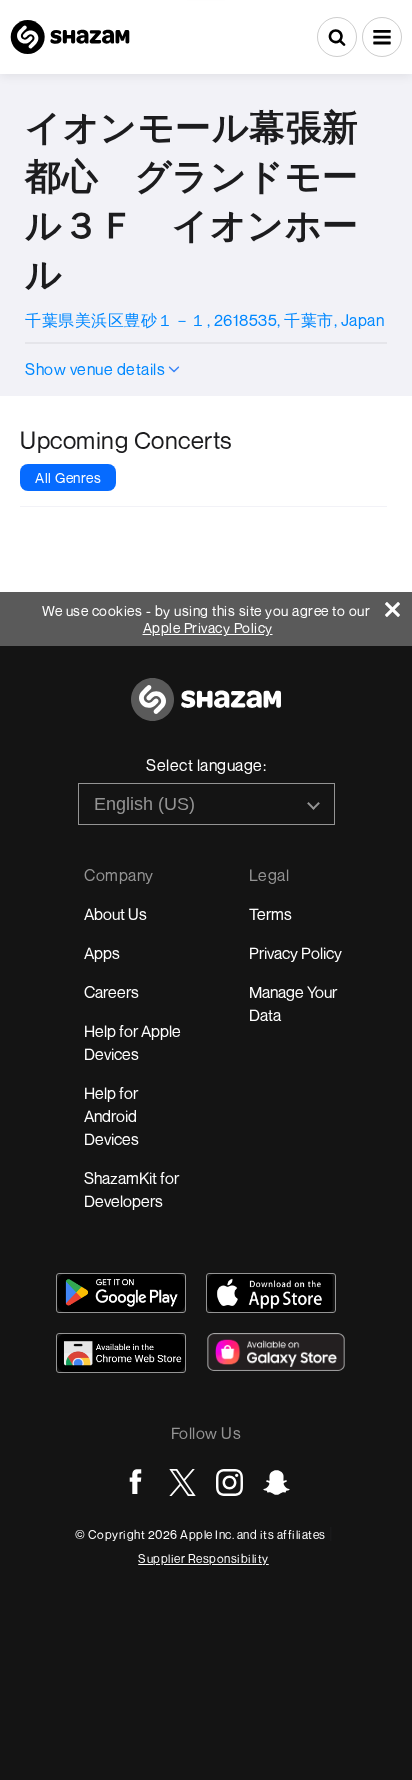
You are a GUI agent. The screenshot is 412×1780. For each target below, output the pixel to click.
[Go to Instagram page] (229, 1482)
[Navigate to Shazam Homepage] (70, 37)
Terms (270, 914)
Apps (102, 953)
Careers (111, 992)
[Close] (398, 604)
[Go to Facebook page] (135, 1482)
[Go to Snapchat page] (276, 1482)
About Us (115, 914)
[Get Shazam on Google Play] (121, 1293)
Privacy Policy (295, 953)
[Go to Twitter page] (182, 1482)
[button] (382, 37)
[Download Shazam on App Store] (271, 1293)
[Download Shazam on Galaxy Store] (276, 1352)
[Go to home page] (206, 710)
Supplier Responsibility (203, 1558)
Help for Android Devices (111, 1116)
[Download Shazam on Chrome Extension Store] (121, 1353)
